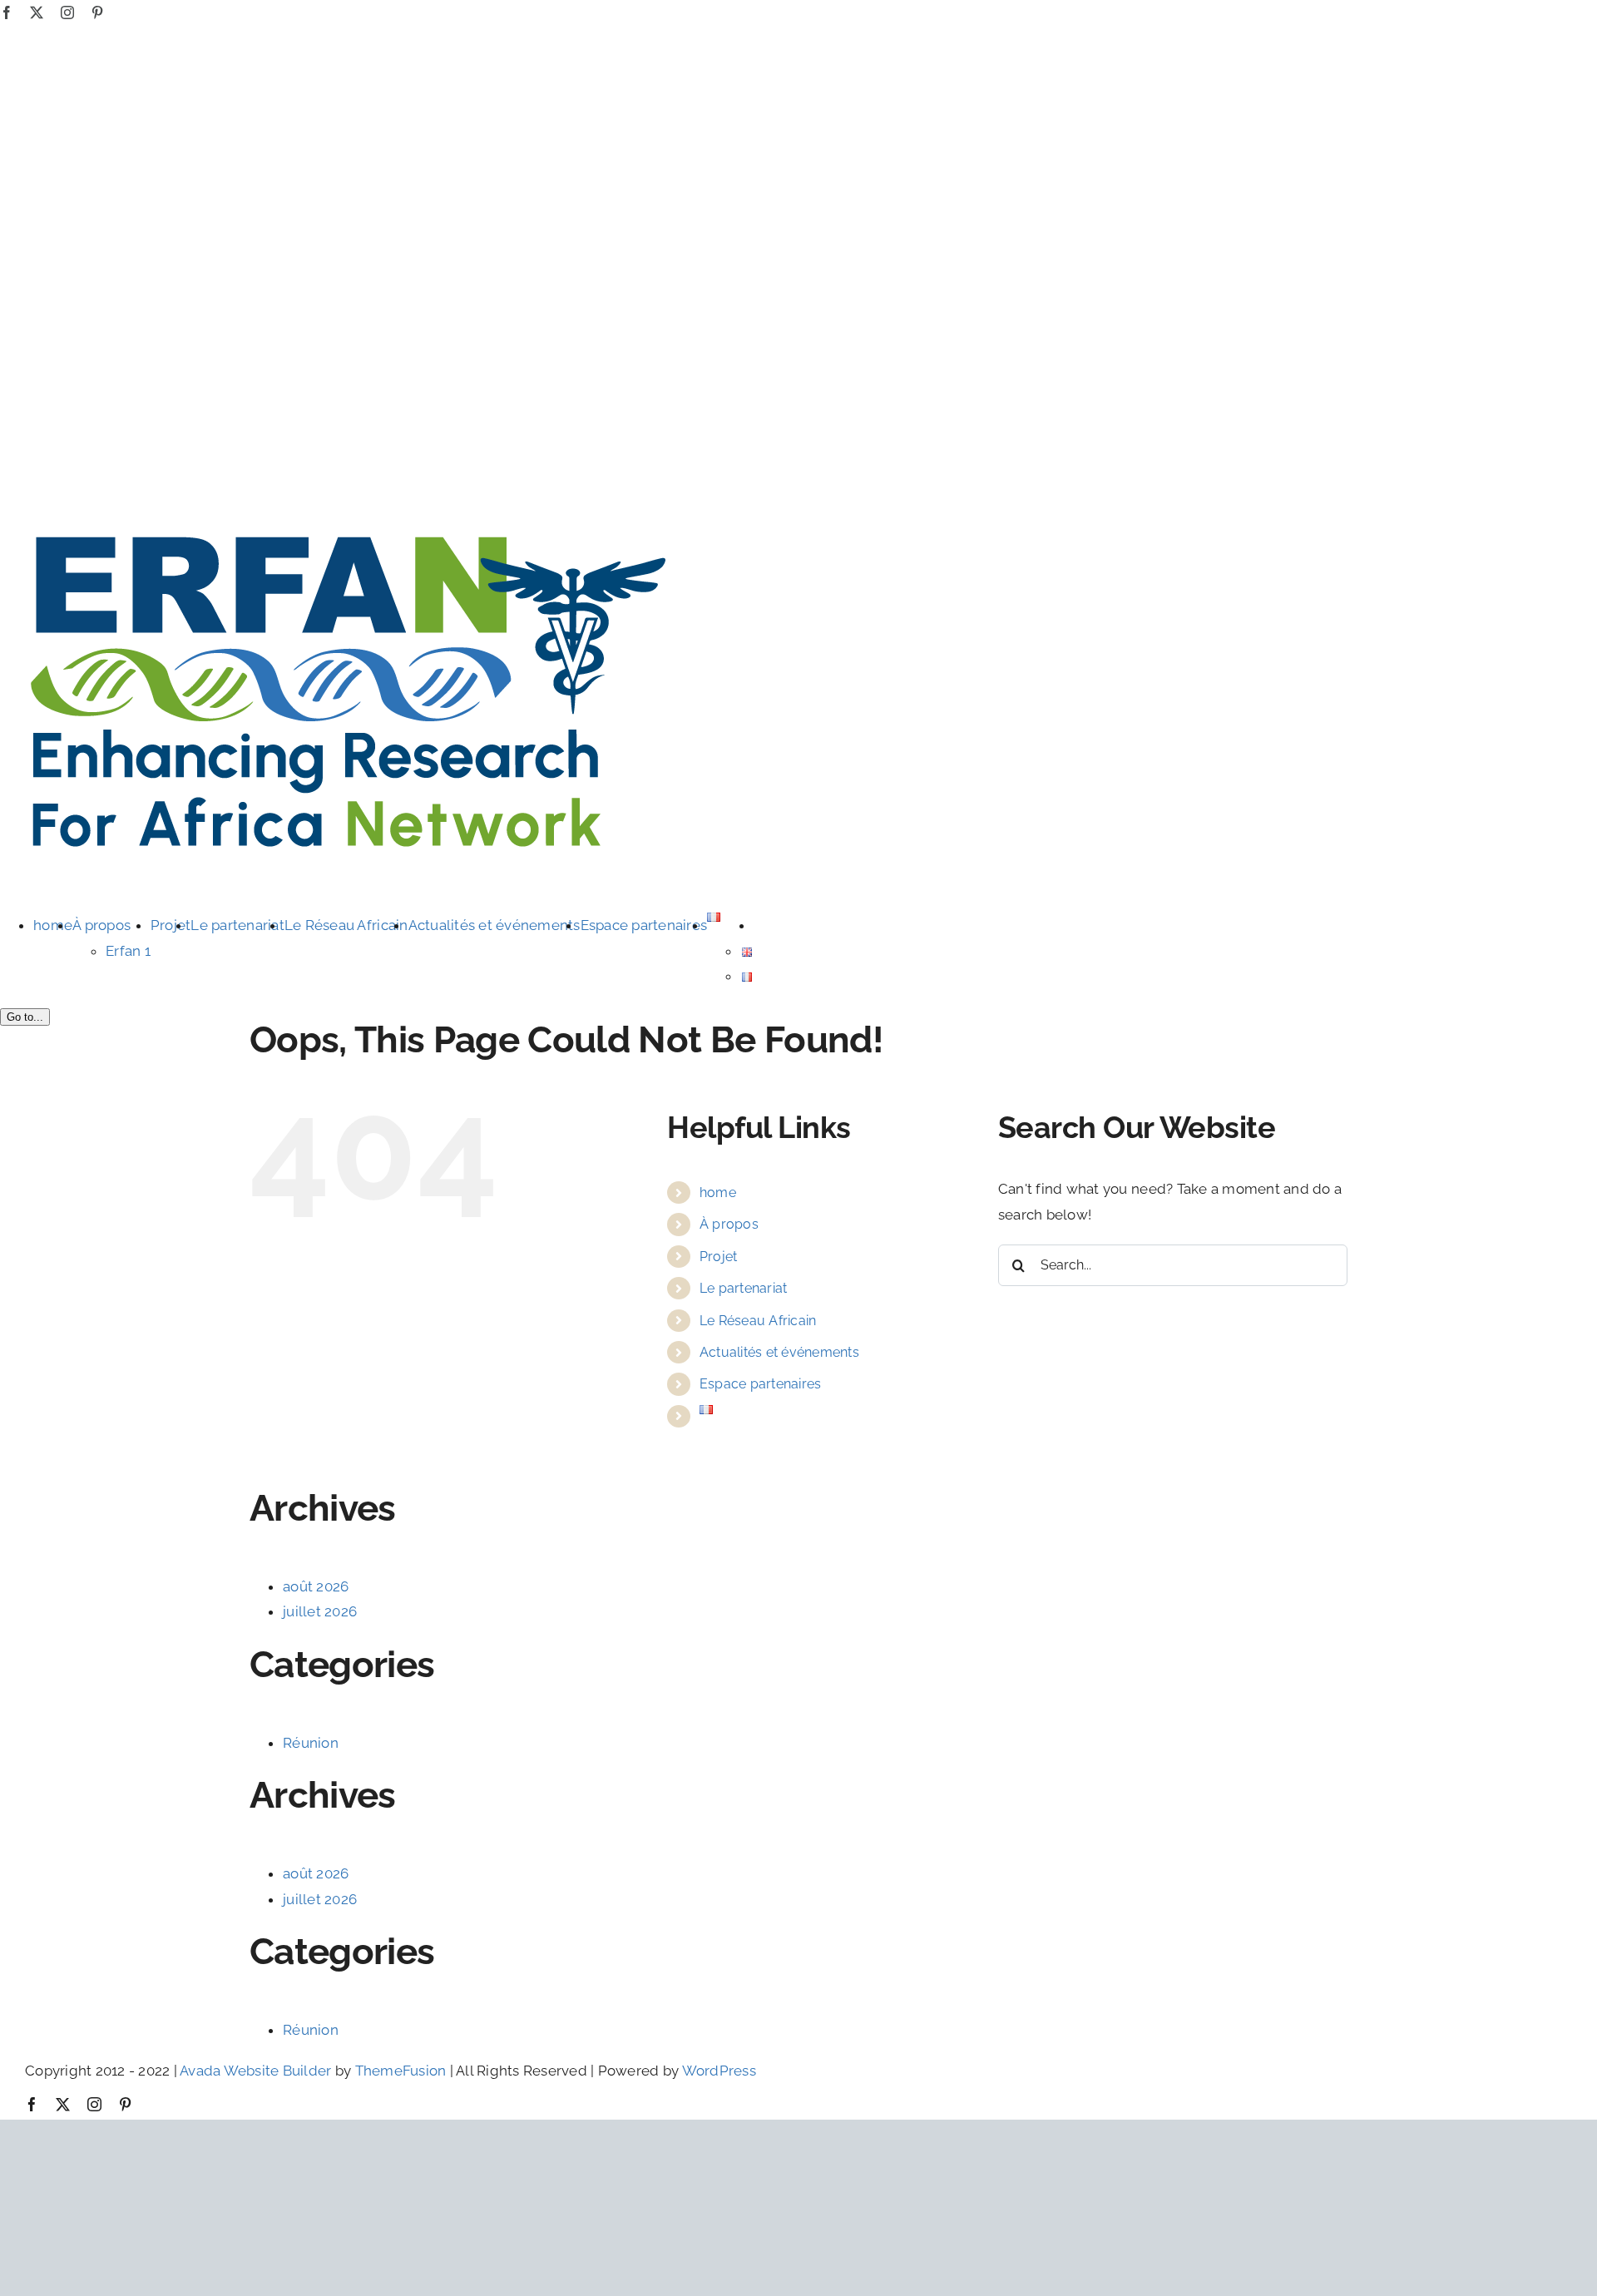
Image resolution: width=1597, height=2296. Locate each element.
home (718, 1193)
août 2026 (316, 1586)
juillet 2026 (320, 1611)
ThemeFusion (401, 2071)
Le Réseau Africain (758, 1321)
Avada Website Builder (255, 2071)
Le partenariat (744, 1288)
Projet (719, 1257)
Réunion (311, 1743)
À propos (729, 1224)
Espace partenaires (761, 1384)
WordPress (719, 2071)
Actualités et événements (779, 1352)
